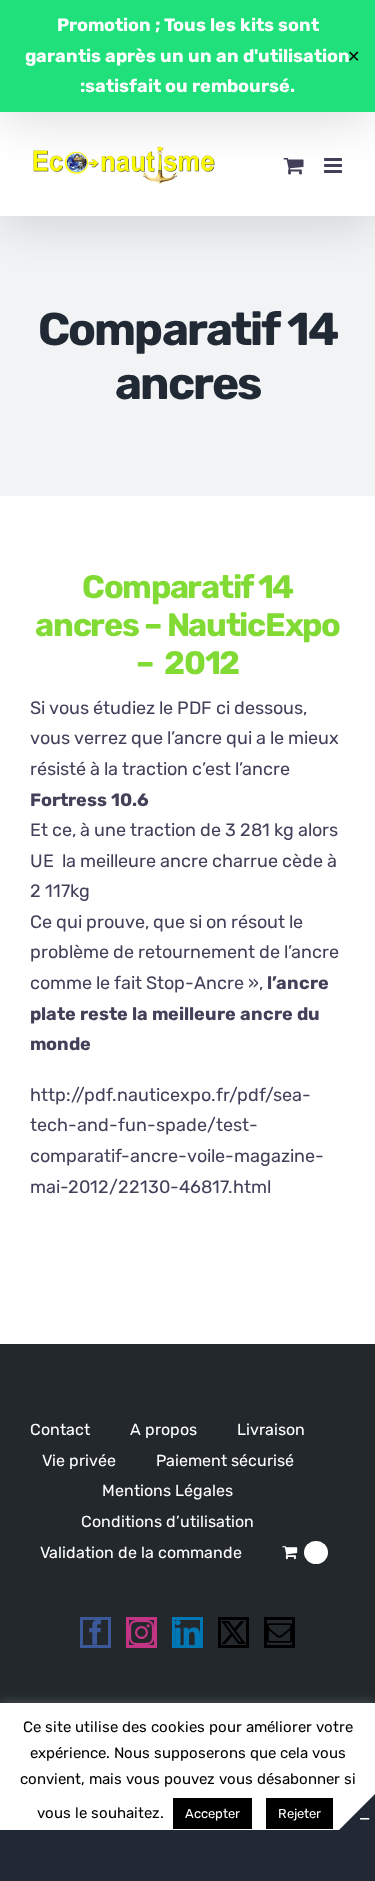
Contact (60, 1429)
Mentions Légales (167, 1490)
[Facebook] (95, 1632)
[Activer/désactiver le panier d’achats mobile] (294, 165)
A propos (163, 1429)
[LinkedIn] (187, 1632)
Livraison (271, 1429)
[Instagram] (141, 1632)
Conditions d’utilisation (167, 1521)
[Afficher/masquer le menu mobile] (334, 165)
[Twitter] (233, 1632)
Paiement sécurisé (225, 1460)
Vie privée (79, 1460)
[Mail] (279, 1632)
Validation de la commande (141, 1552)
